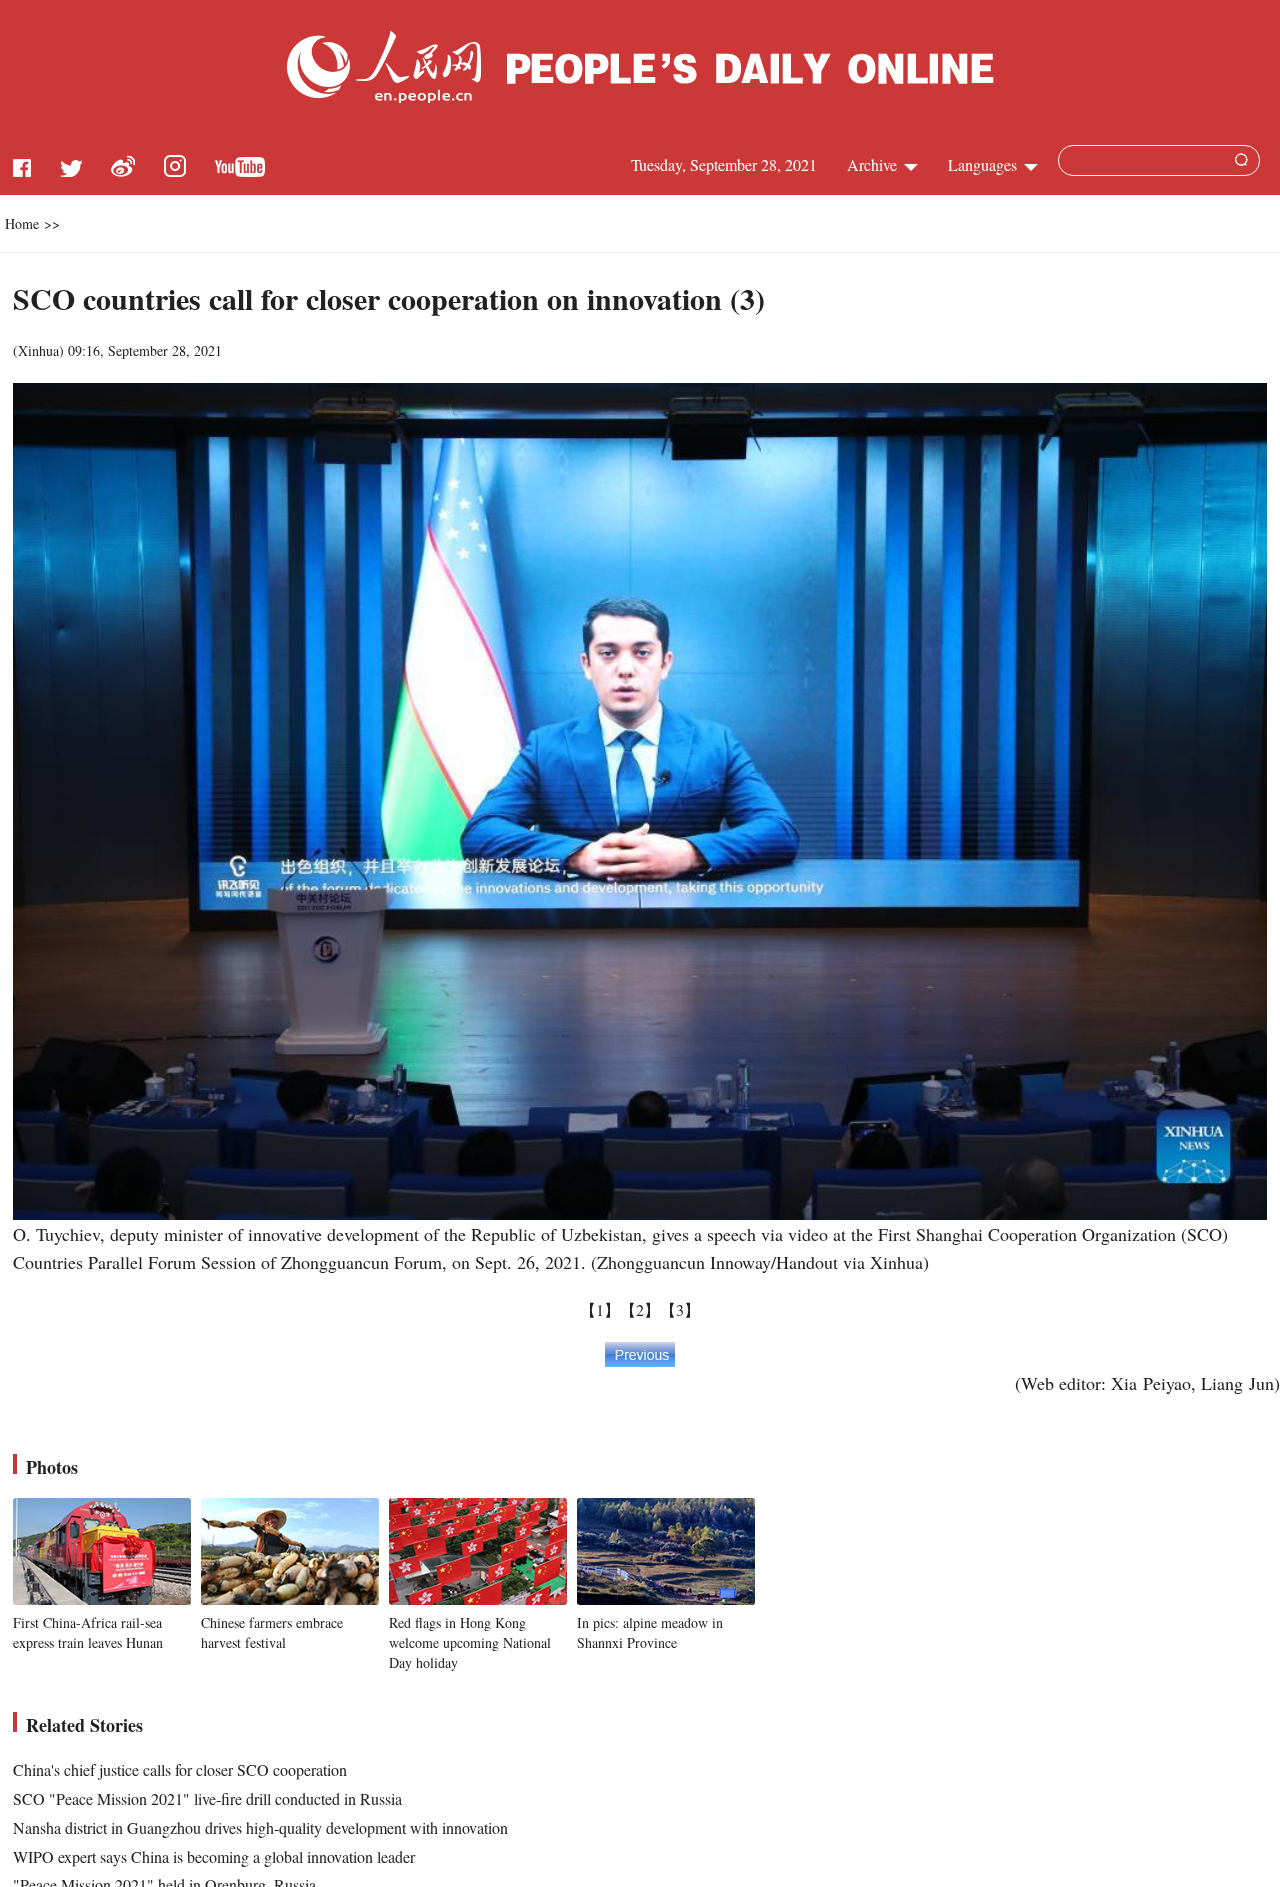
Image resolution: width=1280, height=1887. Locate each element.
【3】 (680, 1309)
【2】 (640, 1309)
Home (22, 223)
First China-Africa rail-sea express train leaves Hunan (88, 1632)
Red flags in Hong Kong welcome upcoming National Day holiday (470, 1642)
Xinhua (38, 350)
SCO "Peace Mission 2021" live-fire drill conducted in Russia (207, 1798)
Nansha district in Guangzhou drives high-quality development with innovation (260, 1827)
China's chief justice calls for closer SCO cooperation (180, 1769)
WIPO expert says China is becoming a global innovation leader (214, 1856)
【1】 (600, 1309)
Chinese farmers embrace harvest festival (272, 1632)
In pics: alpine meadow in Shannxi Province (650, 1632)
